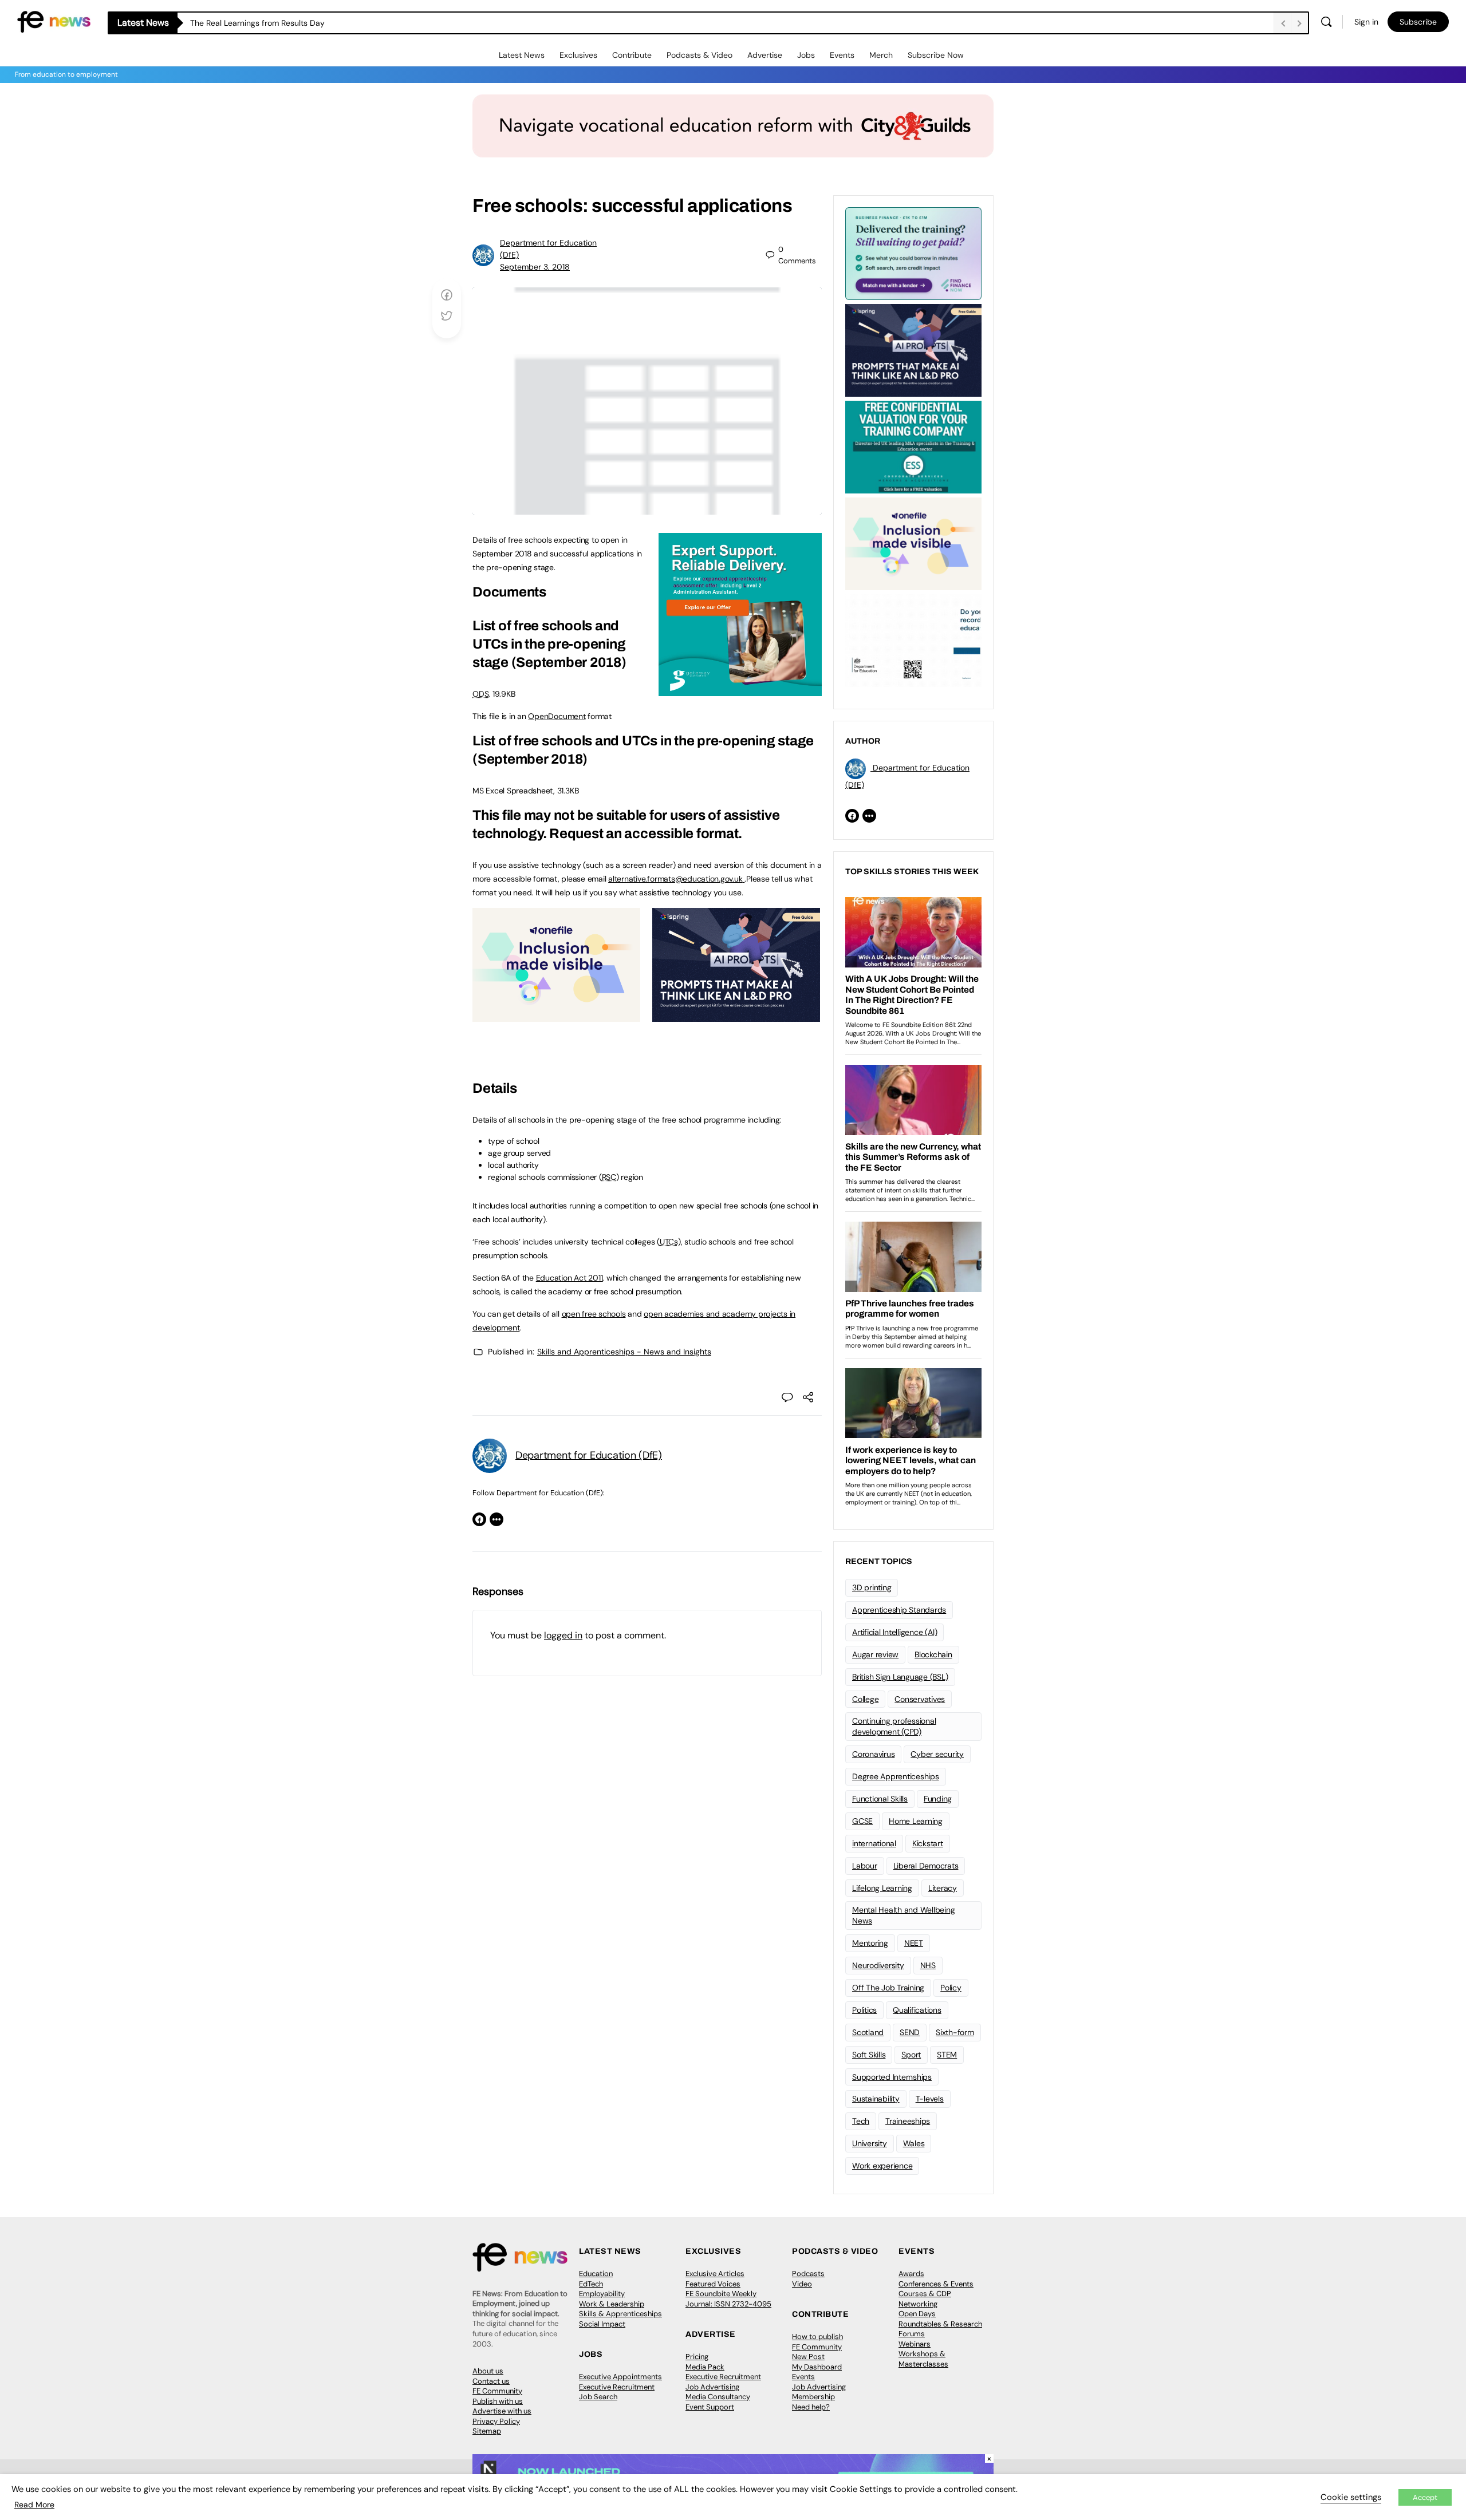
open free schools (594, 1314)
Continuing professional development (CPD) (894, 1726)
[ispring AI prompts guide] (736, 1016)
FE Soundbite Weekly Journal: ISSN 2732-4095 (728, 2299)
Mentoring (870, 1943)
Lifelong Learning (882, 1888)
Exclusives (578, 55)
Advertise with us (502, 2411)
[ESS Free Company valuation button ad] (913, 446)
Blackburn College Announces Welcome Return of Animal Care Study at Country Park (347, 23)
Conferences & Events (936, 2284)
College (865, 1699)
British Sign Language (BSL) (900, 1677)
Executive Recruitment (617, 2387)
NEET (914, 1943)
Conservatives (920, 1699)
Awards (911, 2274)
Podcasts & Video (699, 55)
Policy (951, 1988)
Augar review (875, 1654)
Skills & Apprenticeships (620, 2314)
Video (802, 2284)
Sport (911, 2055)
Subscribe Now (936, 55)
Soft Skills (869, 2055)
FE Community (497, 2391)
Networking (918, 2304)
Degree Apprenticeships (896, 1776)
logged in (563, 1635)
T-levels (930, 2099)
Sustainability (876, 2099)
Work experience (882, 2166)
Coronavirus (873, 1754)
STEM (947, 2055)
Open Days (917, 2314)
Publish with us (498, 2401)
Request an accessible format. (646, 834)
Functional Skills (880, 1799)
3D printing (872, 1587)
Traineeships (908, 2121)
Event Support (710, 2407)
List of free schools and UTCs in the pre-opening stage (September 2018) (549, 644)
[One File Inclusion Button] (556, 1016)
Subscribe (1418, 22)
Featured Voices (713, 2284)
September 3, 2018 (535, 267)
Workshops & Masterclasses (923, 2359)
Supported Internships (892, 2077)
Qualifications (917, 2010)
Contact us (491, 2381)
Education (596, 2274)
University (870, 2143)
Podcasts (808, 2274)
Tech (861, 2121)
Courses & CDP (925, 2294)
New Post (808, 2357)
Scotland (868, 2032)
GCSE (862, 1821)
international (874, 1843)
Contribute (632, 55)
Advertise (765, 55)
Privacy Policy (496, 2421)
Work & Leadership (612, 2304)
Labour (865, 1866)
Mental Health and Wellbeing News (904, 1915)
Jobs (806, 55)
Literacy (943, 1888)
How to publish (817, 2337)
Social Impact (602, 2324)
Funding (938, 1799)
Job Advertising (712, 2387)
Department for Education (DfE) (589, 1455)
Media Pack (705, 2367)
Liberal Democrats (926, 1866)
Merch (881, 55)
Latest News (522, 55)
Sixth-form (955, 2032)
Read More (34, 2505)
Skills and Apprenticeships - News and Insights (624, 1352)
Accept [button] (1425, 2497)
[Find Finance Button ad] (913, 252)
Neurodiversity (878, 1965)
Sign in (1366, 22)
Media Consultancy (718, 2397)
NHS (928, 1965)
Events (842, 55)
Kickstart (928, 1843)
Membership (813, 2397)
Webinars (915, 2344)
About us (488, 2371)
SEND (910, 2032)
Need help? (811, 2407)
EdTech (591, 2284)
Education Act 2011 (570, 1278)
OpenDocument (557, 716)
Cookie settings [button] (1351, 2497)
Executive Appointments (620, 2377)
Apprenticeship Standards (899, 1610)
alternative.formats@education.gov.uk (675, 879)
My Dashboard (817, 2367)
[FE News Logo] (54, 21)
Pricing (697, 2357)
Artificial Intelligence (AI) (894, 1632)
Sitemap (487, 2431)
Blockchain (933, 1654)
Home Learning (916, 1821)
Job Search (598, 2397)
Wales (914, 2143)
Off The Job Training (888, 1988)
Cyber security (937, 1754)
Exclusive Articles (715, 2274)
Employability (602, 2294)
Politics (864, 2010)
